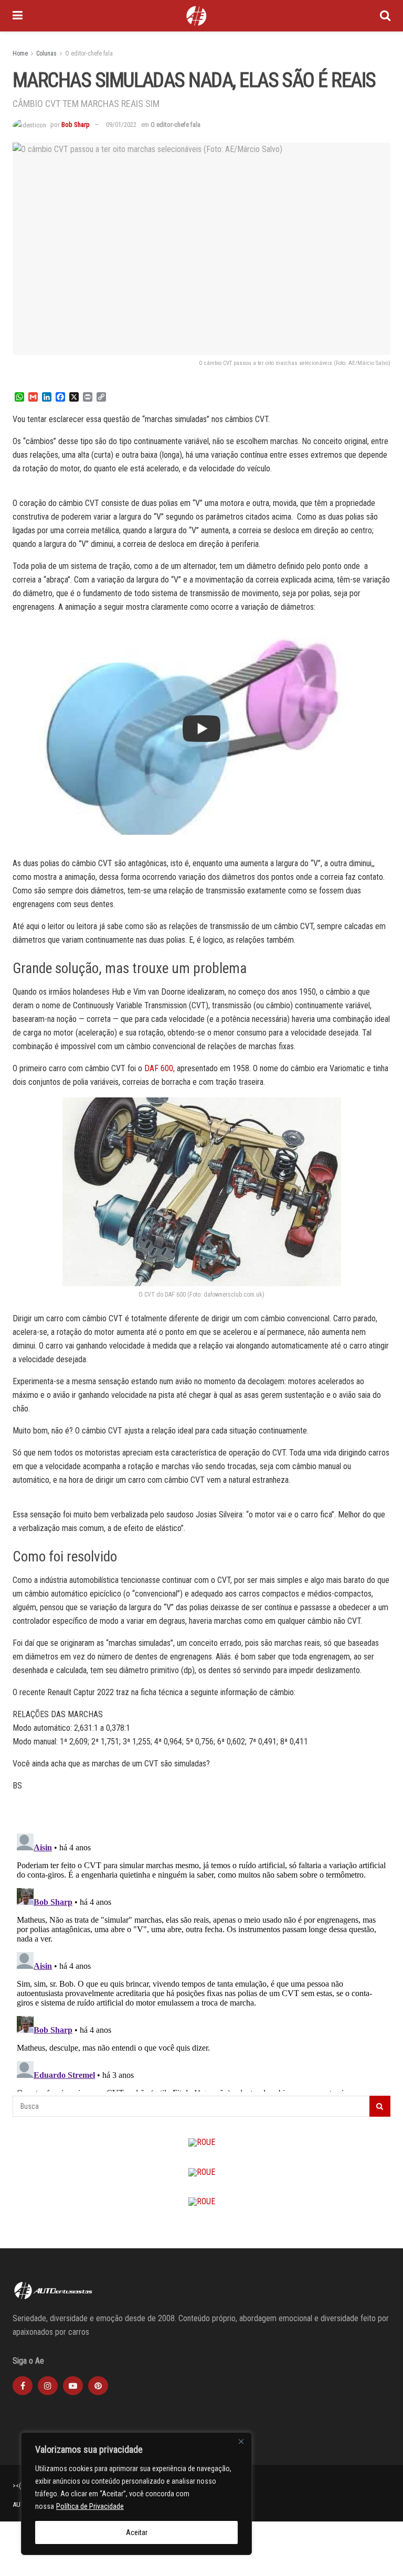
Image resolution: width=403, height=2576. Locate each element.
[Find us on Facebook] (23, 2386)
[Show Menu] (18, 16)
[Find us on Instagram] (48, 2386)
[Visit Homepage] (196, 16)
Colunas (46, 53)
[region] (136, 2494)
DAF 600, (160, 1068)
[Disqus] (201, 1960)
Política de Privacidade (90, 2506)
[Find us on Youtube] (73, 2386)
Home (20, 53)
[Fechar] (241, 2441)
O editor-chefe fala (89, 53)
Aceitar (137, 2532)
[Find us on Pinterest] (98, 2386)
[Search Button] (385, 16)
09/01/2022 (121, 125)
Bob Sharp (76, 125)
